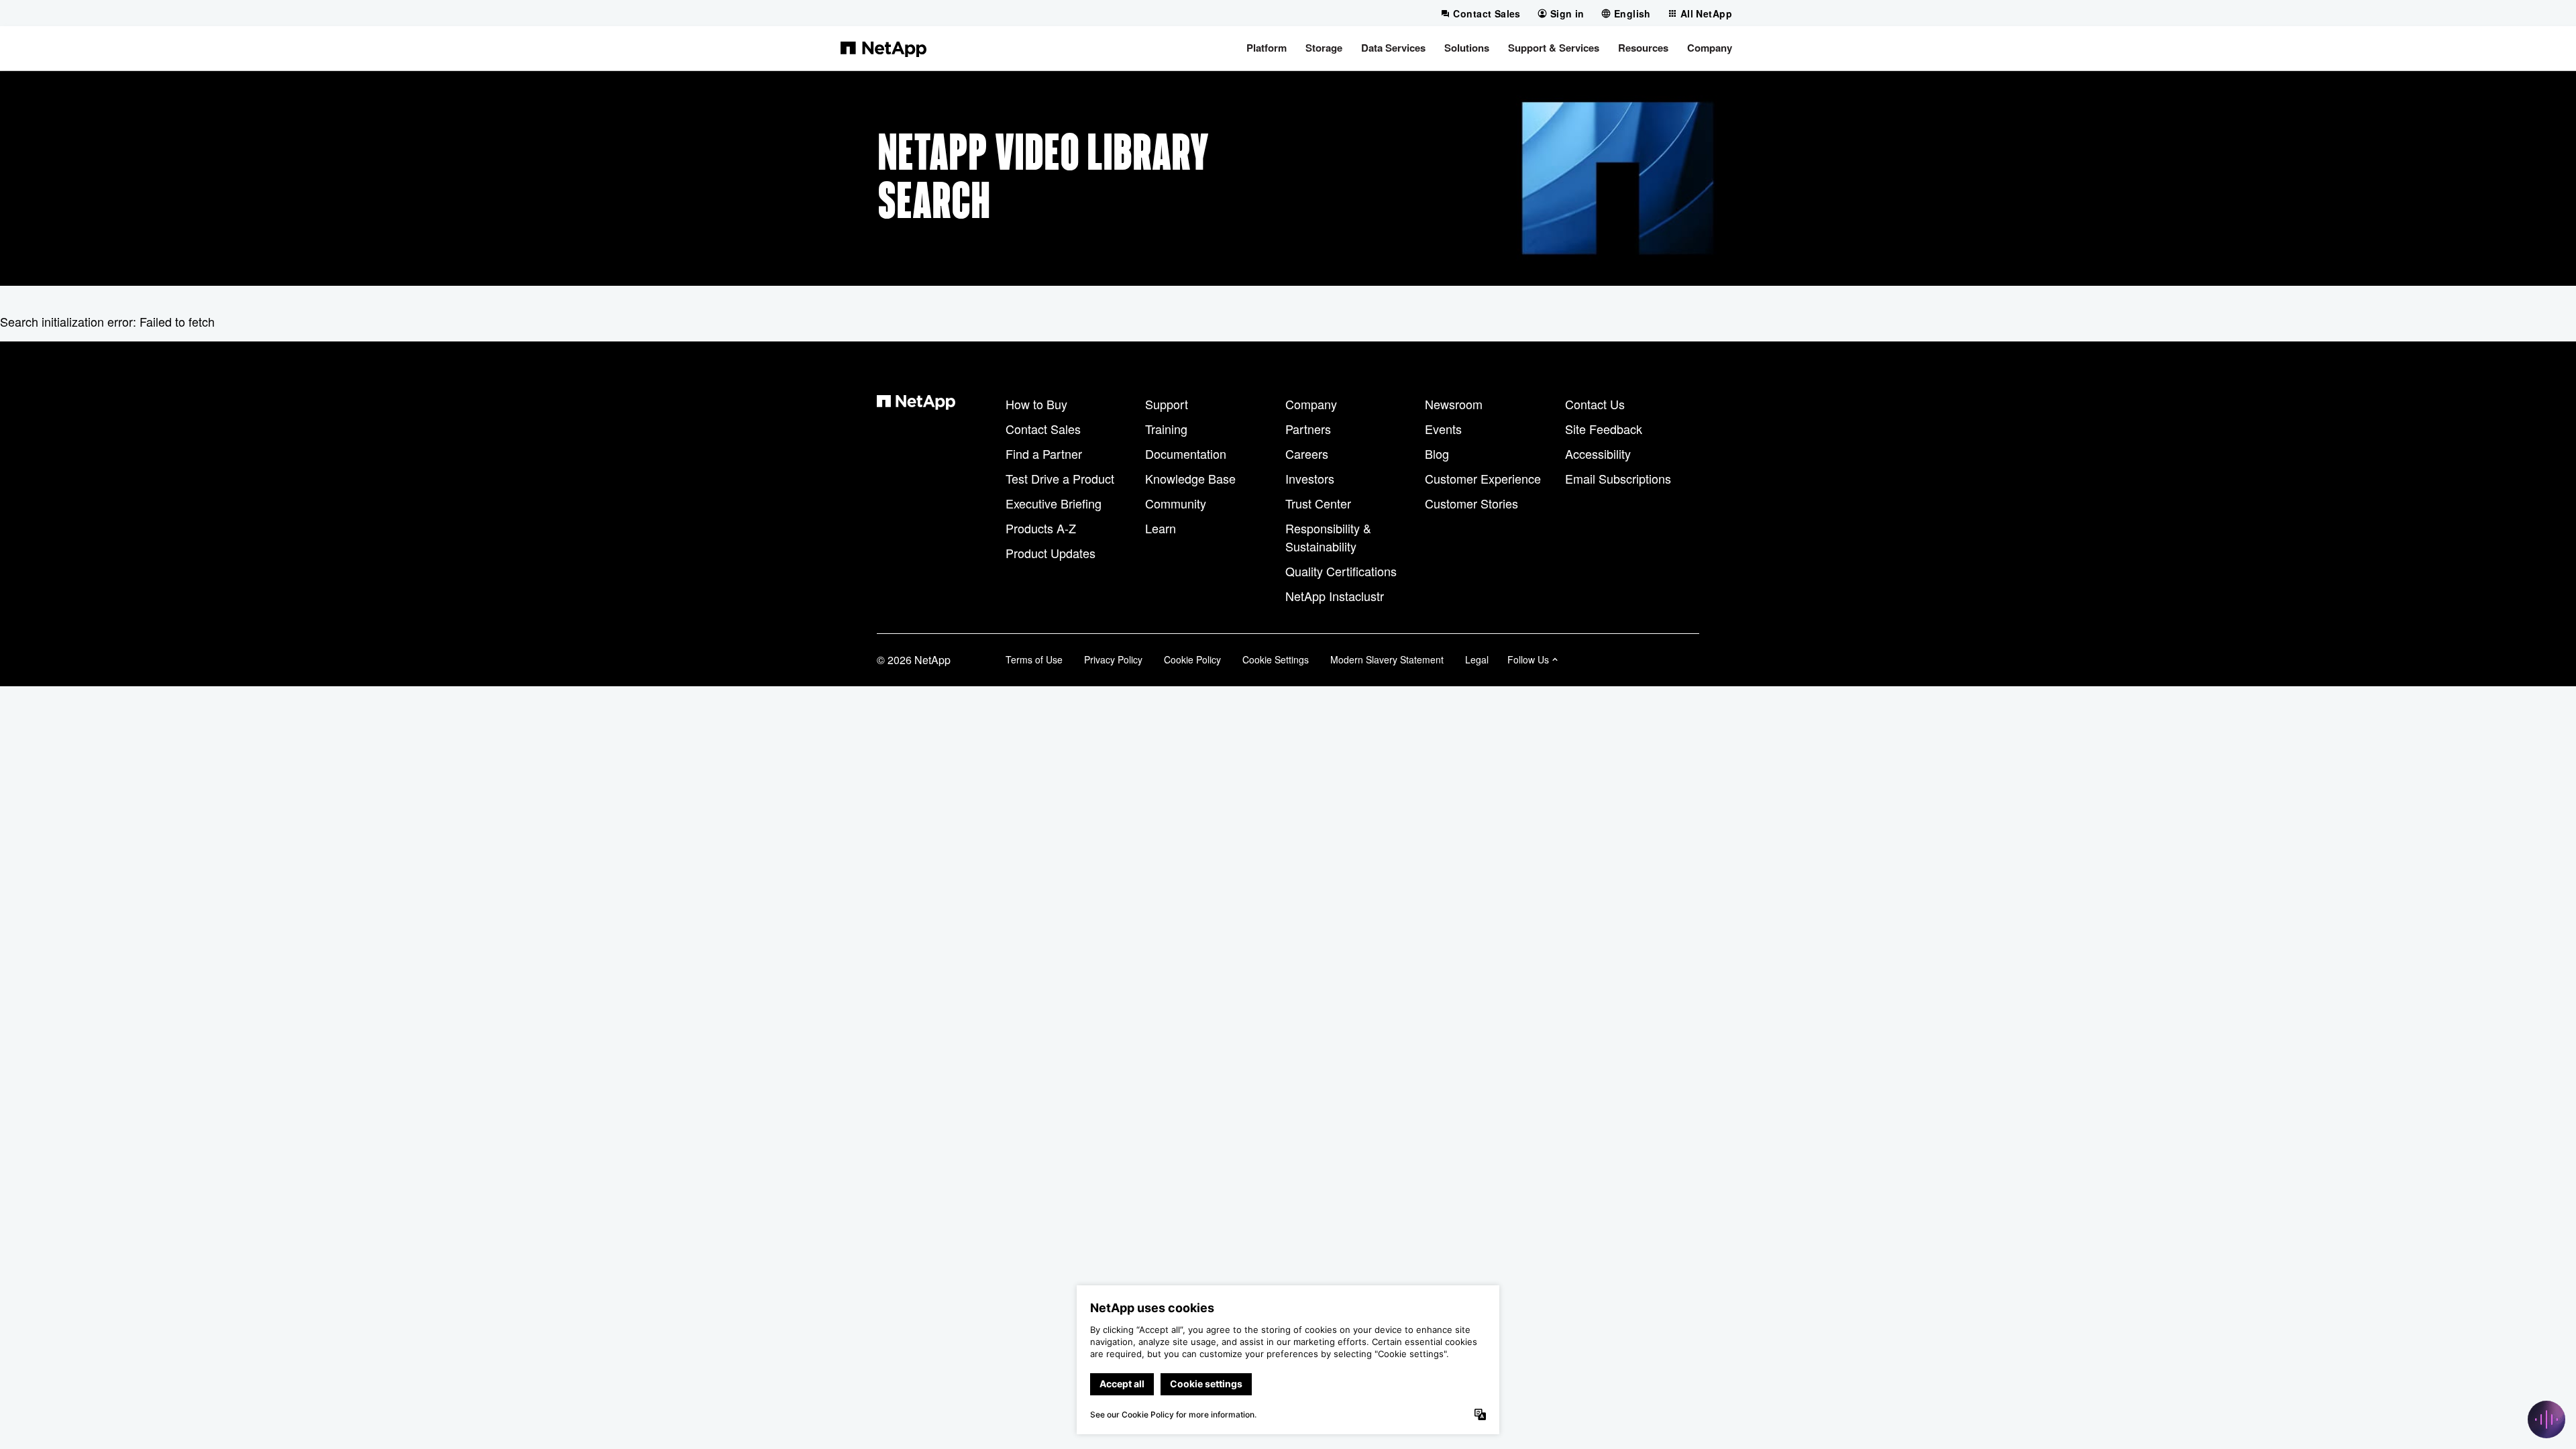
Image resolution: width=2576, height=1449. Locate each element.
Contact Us (1595, 404)
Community (1176, 503)
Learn (1161, 528)
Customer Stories (1471, 503)
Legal (1477, 659)
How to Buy (1036, 404)
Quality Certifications (1341, 571)
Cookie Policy (1192, 659)
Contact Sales (1043, 429)
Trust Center (1318, 503)
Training (1166, 429)
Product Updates (1051, 553)
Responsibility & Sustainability (1328, 537)
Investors (1310, 478)
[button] (1267, 48)
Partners (1308, 429)
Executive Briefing (1054, 503)
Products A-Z (1041, 528)
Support (1167, 404)
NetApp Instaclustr (1335, 596)
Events (1443, 429)
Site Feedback (1604, 429)
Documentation (1186, 453)
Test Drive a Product (1060, 478)
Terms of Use (1034, 659)
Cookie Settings (1276, 659)
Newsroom (1454, 404)
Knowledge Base (1190, 478)
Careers (1307, 453)
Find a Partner (1044, 453)
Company (1311, 404)
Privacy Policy (1113, 659)
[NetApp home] (883, 48)
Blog (1437, 453)
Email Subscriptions (1618, 478)
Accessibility (1598, 453)
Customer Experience (1483, 478)
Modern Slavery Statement (1387, 659)
